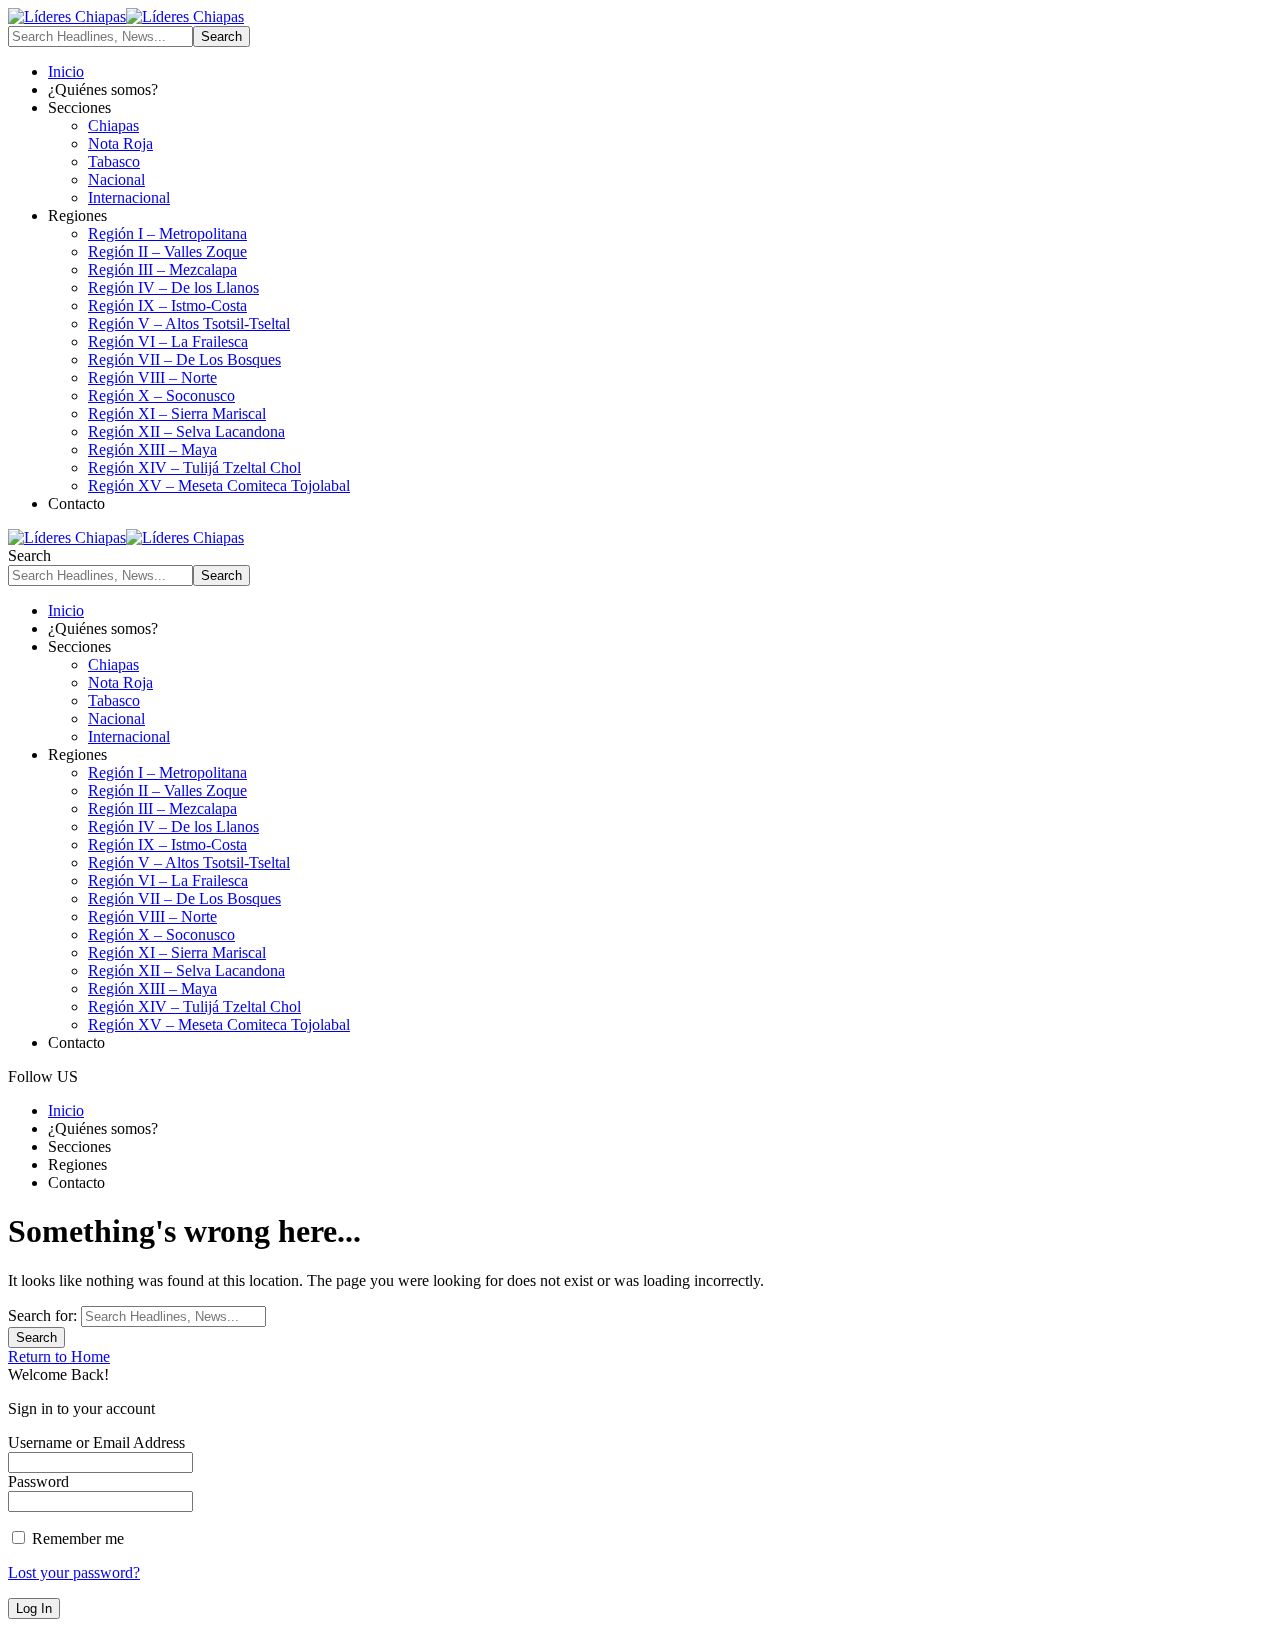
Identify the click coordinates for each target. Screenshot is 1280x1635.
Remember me (76, 1538)
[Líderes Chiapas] (126, 16)
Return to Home (59, 1356)
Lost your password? (74, 1572)
